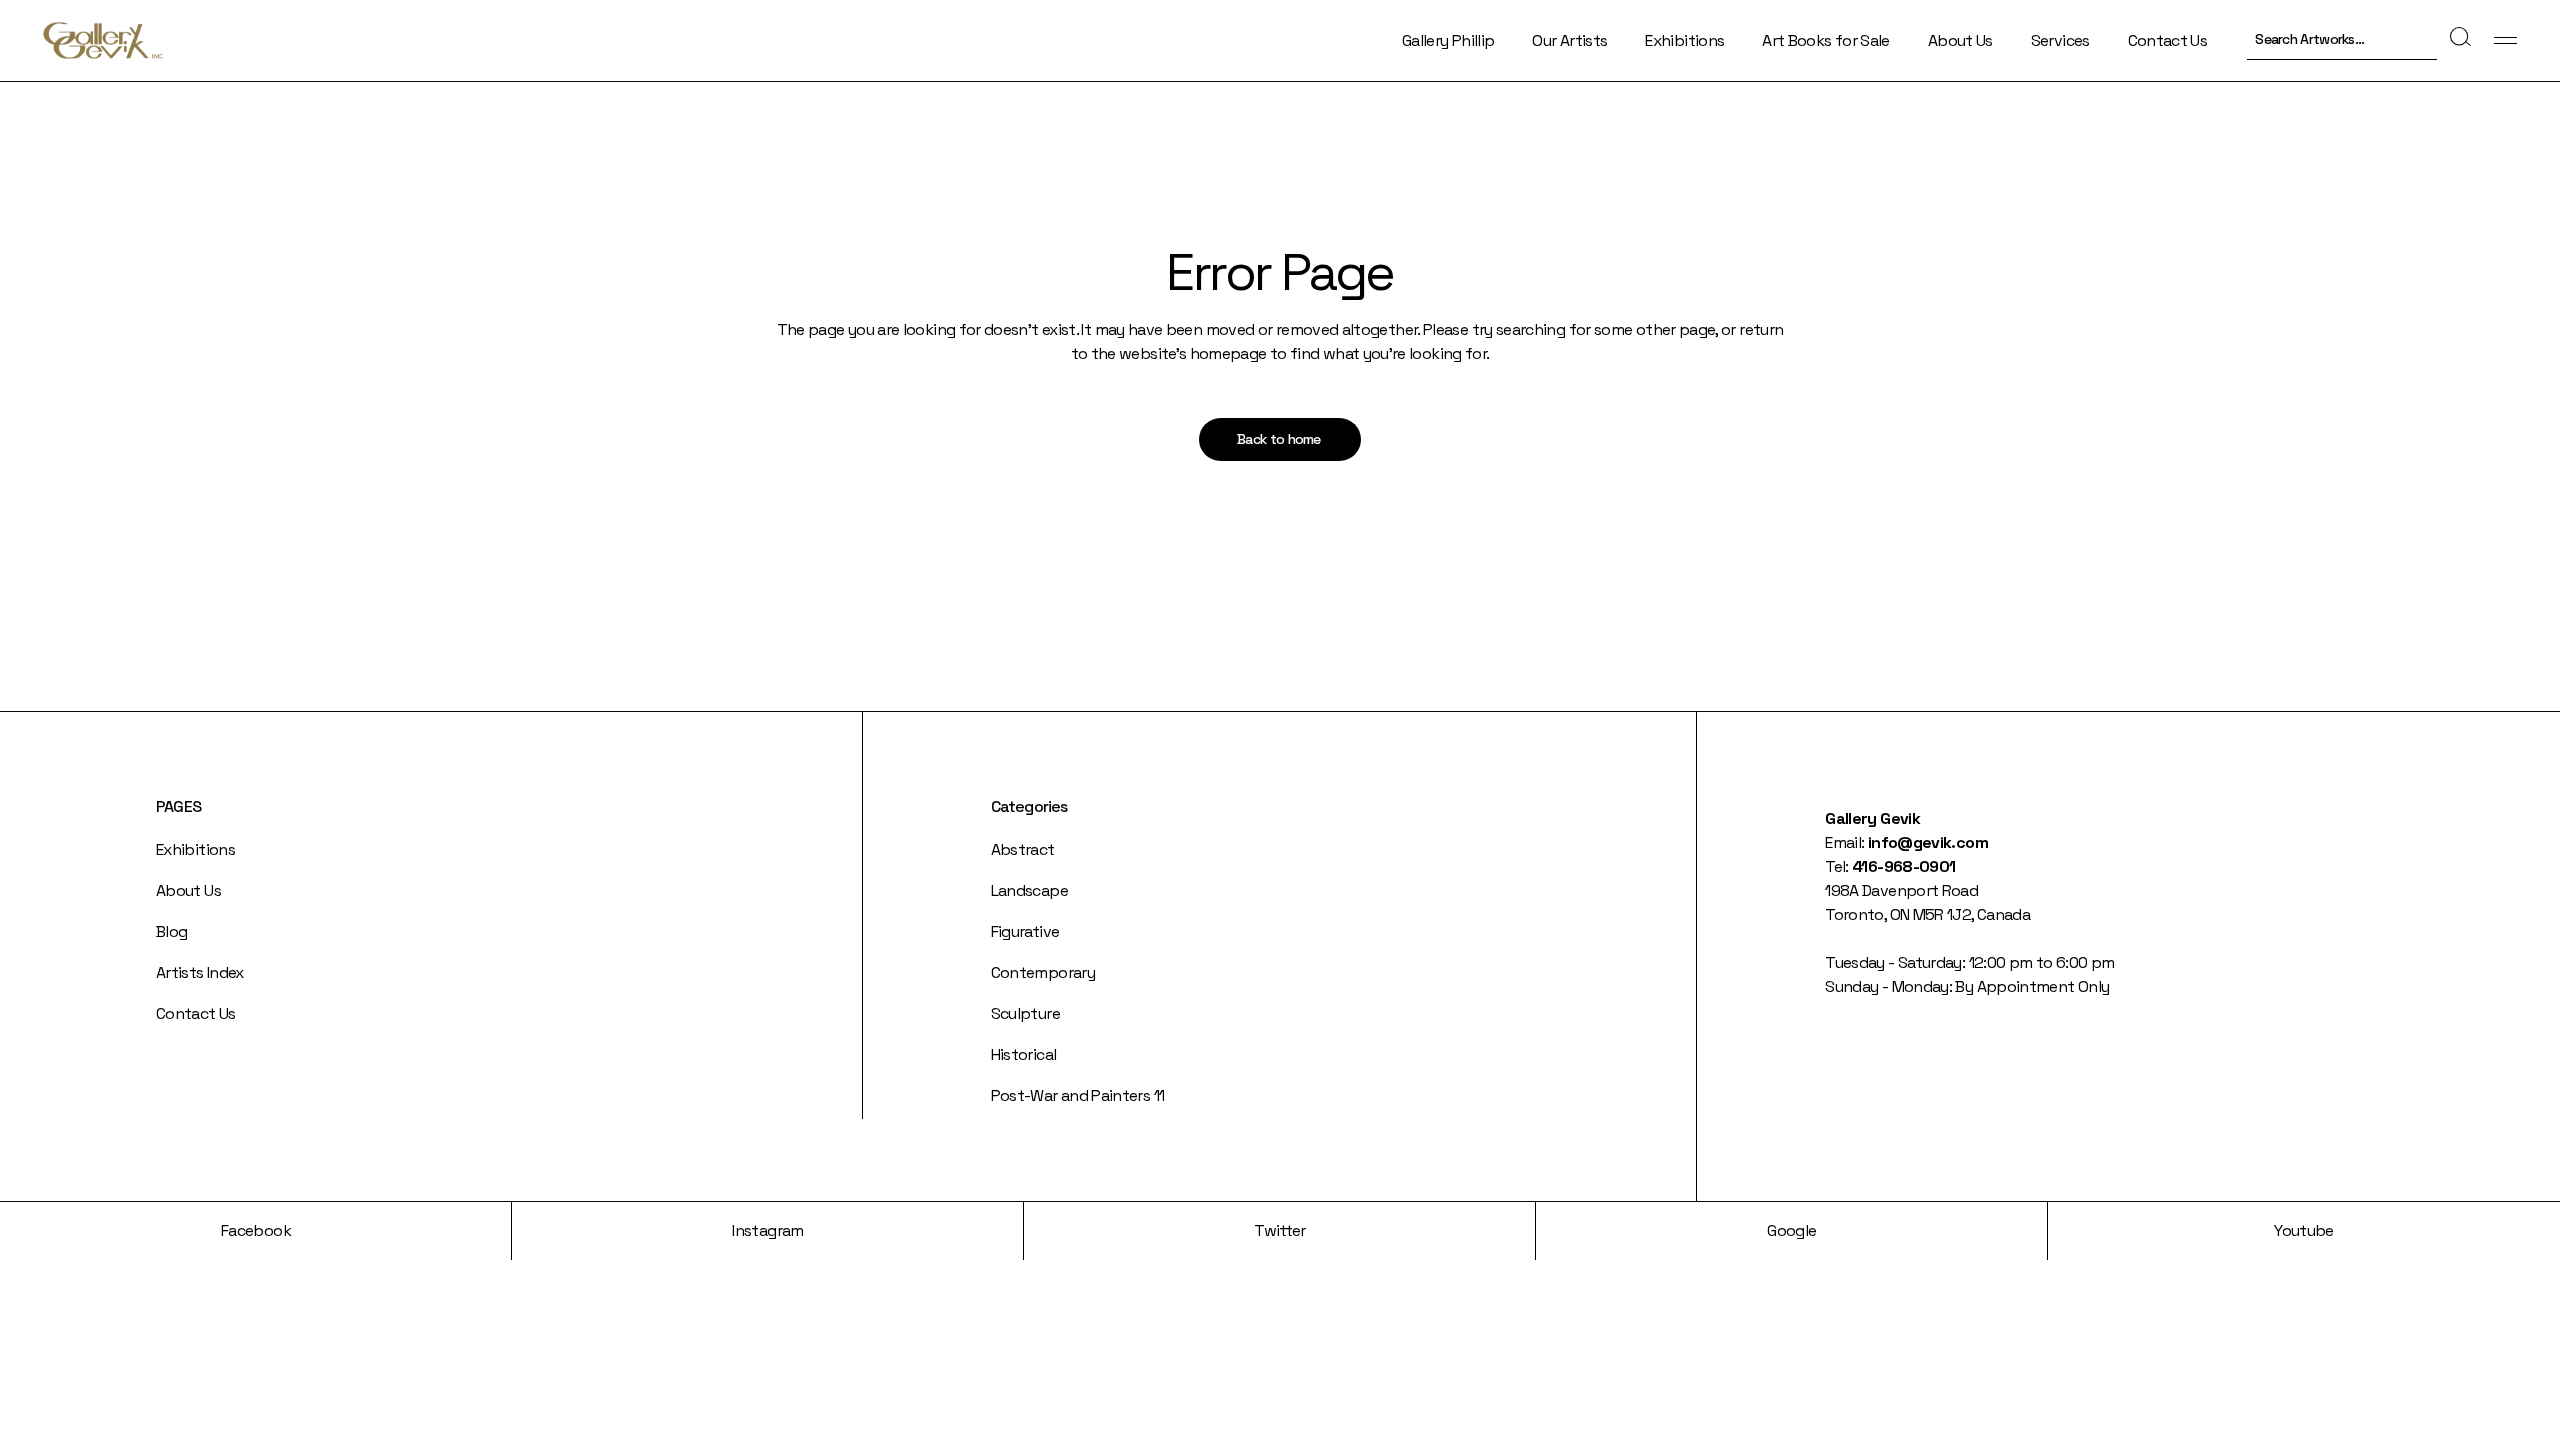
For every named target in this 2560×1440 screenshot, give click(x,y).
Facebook (256, 1230)
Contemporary (1043, 972)
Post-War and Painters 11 (1078, 1095)
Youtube (2304, 1230)
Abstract (1023, 849)
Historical (1024, 1054)
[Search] (2458, 38)
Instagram (767, 1230)
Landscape (1029, 890)
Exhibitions (195, 849)
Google (1791, 1230)
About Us (188, 890)
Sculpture (1025, 1013)
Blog (171, 931)
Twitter (1280, 1230)
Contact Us (196, 1013)
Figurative (1025, 931)
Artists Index (200, 972)
